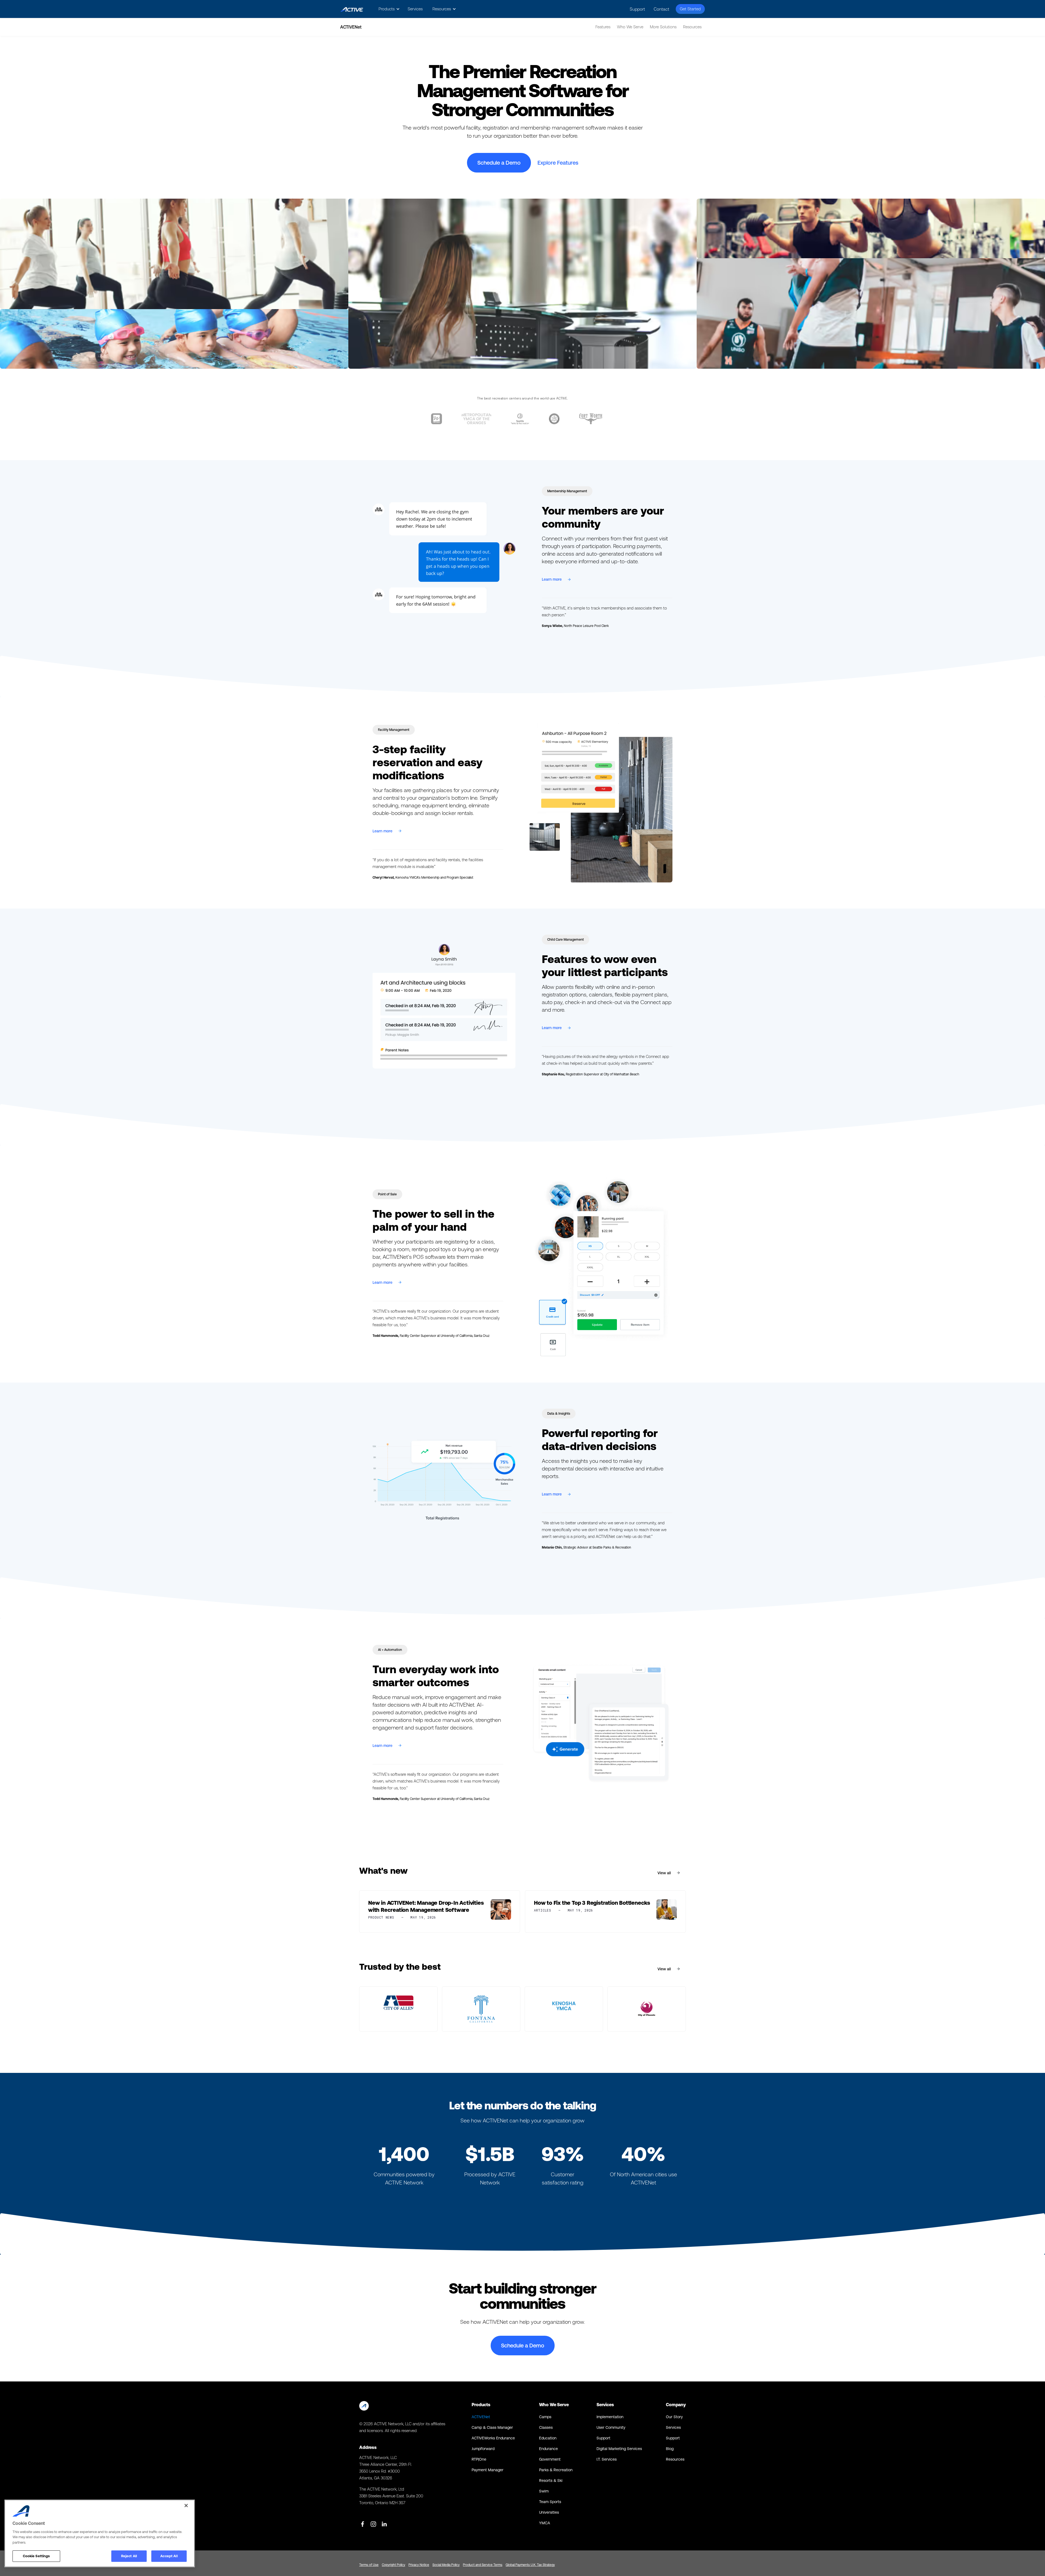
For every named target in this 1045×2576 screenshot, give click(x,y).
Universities (549, 2512)
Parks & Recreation (556, 2470)
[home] (352, 9)
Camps (545, 2417)
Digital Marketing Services (619, 2449)
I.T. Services (607, 2459)
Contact (661, 9)
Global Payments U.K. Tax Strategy (530, 2565)
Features (603, 27)
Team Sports (550, 2502)
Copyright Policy (394, 2565)
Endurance (548, 2449)
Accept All (169, 2556)
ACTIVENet (481, 2417)
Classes (546, 2427)
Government (550, 2459)
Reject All (129, 2556)
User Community (611, 2427)
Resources (675, 2459)
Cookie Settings (36, 2556)
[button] (388, 9)
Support (637, 9)
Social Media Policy (446, 2565)
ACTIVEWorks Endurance (493, 2438)
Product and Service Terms (483, 2565)
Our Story (674, 2417)
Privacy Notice (419, 2565)
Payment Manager (488, 2470)
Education (548, 2438)
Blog (670, 2449)
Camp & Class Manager (492, 2427)
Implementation (610, 2417)
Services (415, 9)
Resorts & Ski (551, 2480)
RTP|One (479, 2459)
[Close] (186, 2506)
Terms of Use (369, 2565)
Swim (544, 2491)
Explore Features (558, 163)
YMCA (545, 2523)
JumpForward (483, 2449)
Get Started (690, 9)
